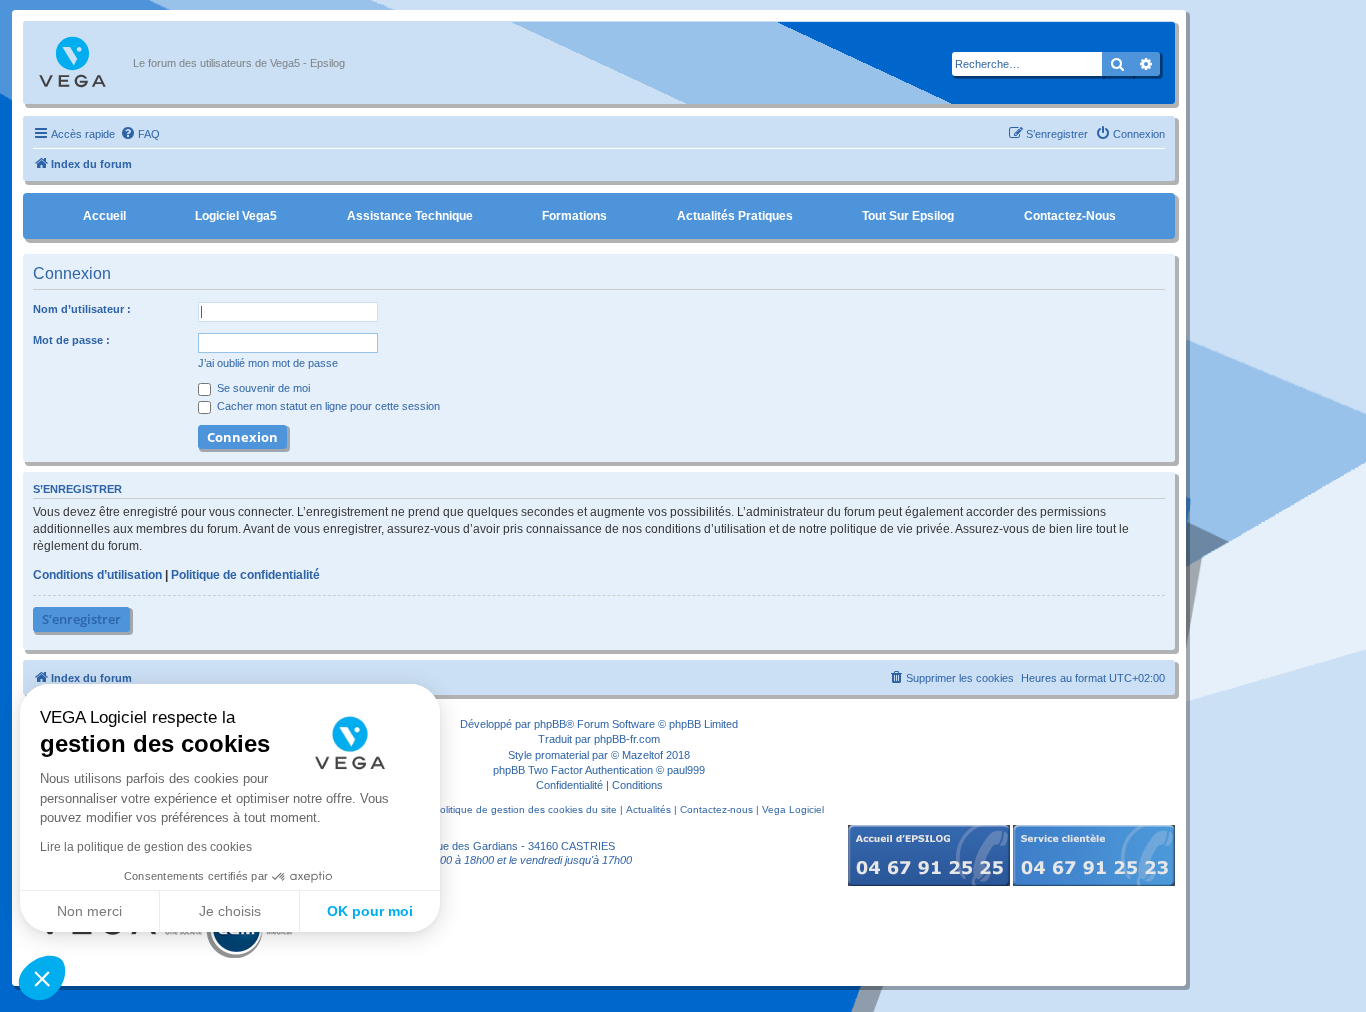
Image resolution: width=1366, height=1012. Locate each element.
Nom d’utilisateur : (82, 309)
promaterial (562, 755)
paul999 (686, 770)
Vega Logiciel (793, 809)
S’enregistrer (81, 619)
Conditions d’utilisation (97, 575)
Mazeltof (642, 755)
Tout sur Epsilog (908, 216)
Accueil (104, 216)
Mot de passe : (71, 340)
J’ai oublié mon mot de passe (268, 363)
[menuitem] (140, 134)
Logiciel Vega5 (236, 216)
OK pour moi (370, 911)
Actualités (648, 809)
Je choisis (230, 911)
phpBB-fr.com (627, 739)
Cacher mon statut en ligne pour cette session (327, 406)
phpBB (550, 724)
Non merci (89, 911)
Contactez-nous (1070, 216)
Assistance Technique (410, 216)
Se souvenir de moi (262, 388)
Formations (574, 216)
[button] (42, 978)
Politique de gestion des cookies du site (525, 809)
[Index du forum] (83, 63)
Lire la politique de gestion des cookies (146, 847)
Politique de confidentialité (245, 575)
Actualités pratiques (735, 216)
